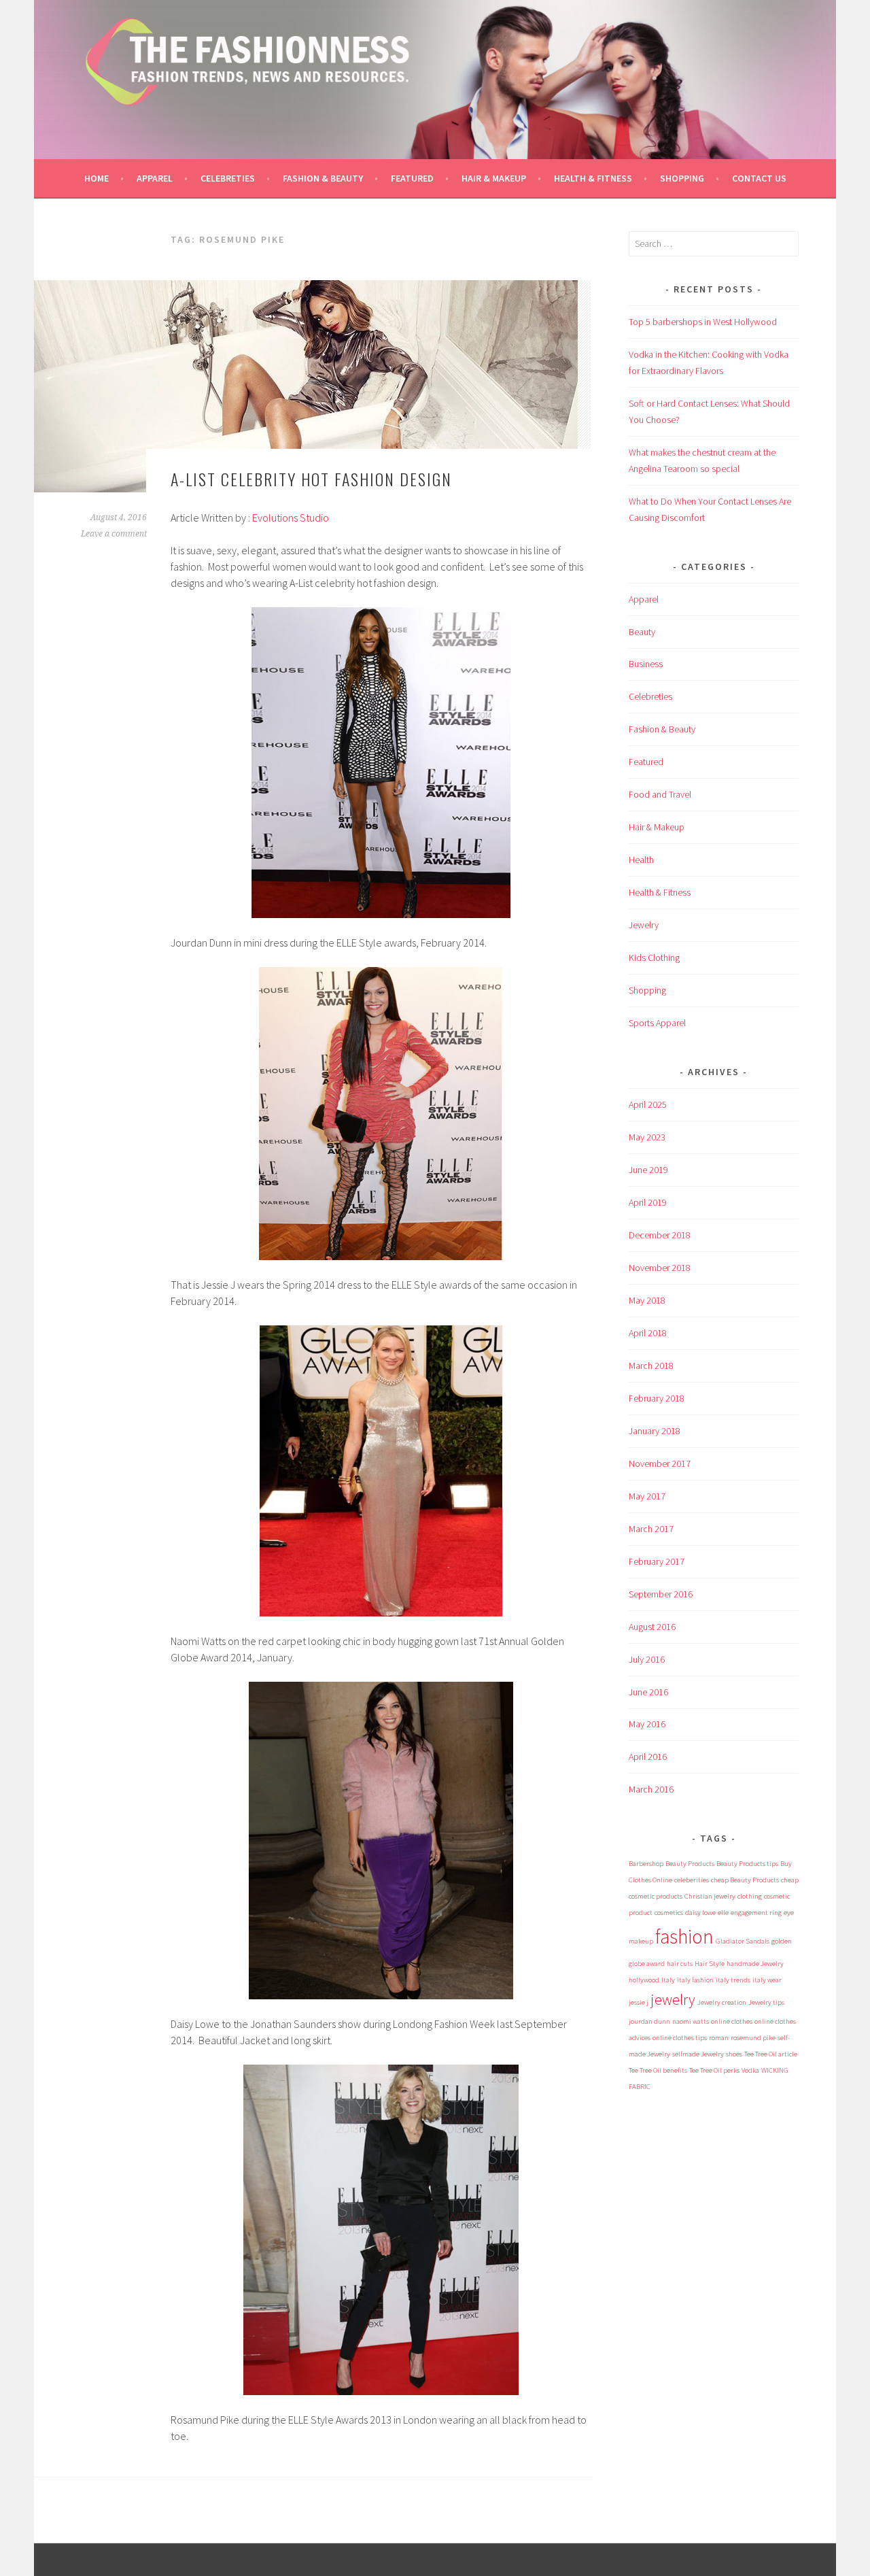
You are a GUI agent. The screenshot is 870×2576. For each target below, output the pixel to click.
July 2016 (647, 1659)
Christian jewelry (710, 1896)
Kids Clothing (654, 957)
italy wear (767, 1980)
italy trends (733, 1980)
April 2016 (648, 1757)
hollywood (644, 1980)
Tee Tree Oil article (771, 2054)
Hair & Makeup (494, 178)
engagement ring (756, 1913)
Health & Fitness (593, 178)
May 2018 (647, 1300)
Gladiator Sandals (743, 1941)
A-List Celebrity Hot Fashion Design (311, 479)
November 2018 (660, 1268)
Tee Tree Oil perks (714, 2070)
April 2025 (648, 1104)
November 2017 (660, 1463)
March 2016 (651, 1789)
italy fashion (695, 1980)
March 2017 (651, 1529)
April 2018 (648, 1333)
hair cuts (680, 1964)
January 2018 (655, 1431)
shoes (734, 2054)
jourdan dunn (649, 2021)
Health (641, 860)
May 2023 (647, 1137)
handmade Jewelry (755, 1964)
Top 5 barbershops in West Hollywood (703, 322)
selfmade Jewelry (698, 2054)
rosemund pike (753, 2038)
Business (646, 664)
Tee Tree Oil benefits (658, 2070)
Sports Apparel (657, 1023)
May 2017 (647, 1496)
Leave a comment (114, 534)
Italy (668, 1980)
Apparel (155, 178)
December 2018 (660, 1235)
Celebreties (228, 178)
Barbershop (646, 1864)
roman (719, 2038)
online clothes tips (680, 2038)
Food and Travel (660, 794)
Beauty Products (690, 1864)
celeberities (692, 1880)
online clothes (732, 2021)
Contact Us (759, 178)
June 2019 (648, 1170)
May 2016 (647, 1724)
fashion (684, 1936)
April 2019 (648, 1202)
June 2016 (648, 1692)
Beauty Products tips (747, 1864)
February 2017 (657, 1561)
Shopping (682, 178)
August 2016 (652, 1627)
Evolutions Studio (291, 518)
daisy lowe (700, 1913)
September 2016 (661, 1594)
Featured (412, 178)
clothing (750, 1896)
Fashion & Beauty (323, 178)
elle (723, 1913)
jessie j (639, 2002)
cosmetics (669, 1913)
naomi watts (691, 2021)
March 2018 (651, 1366)
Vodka (750, 2070)
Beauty (642, 632)
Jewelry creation (722, 2002)
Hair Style (710, 1964)
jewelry (673, 1999)
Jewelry (644, 925)
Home (97, 178)
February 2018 (657, 1398)
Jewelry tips (766, 2002)
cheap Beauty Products (745, 1880)
